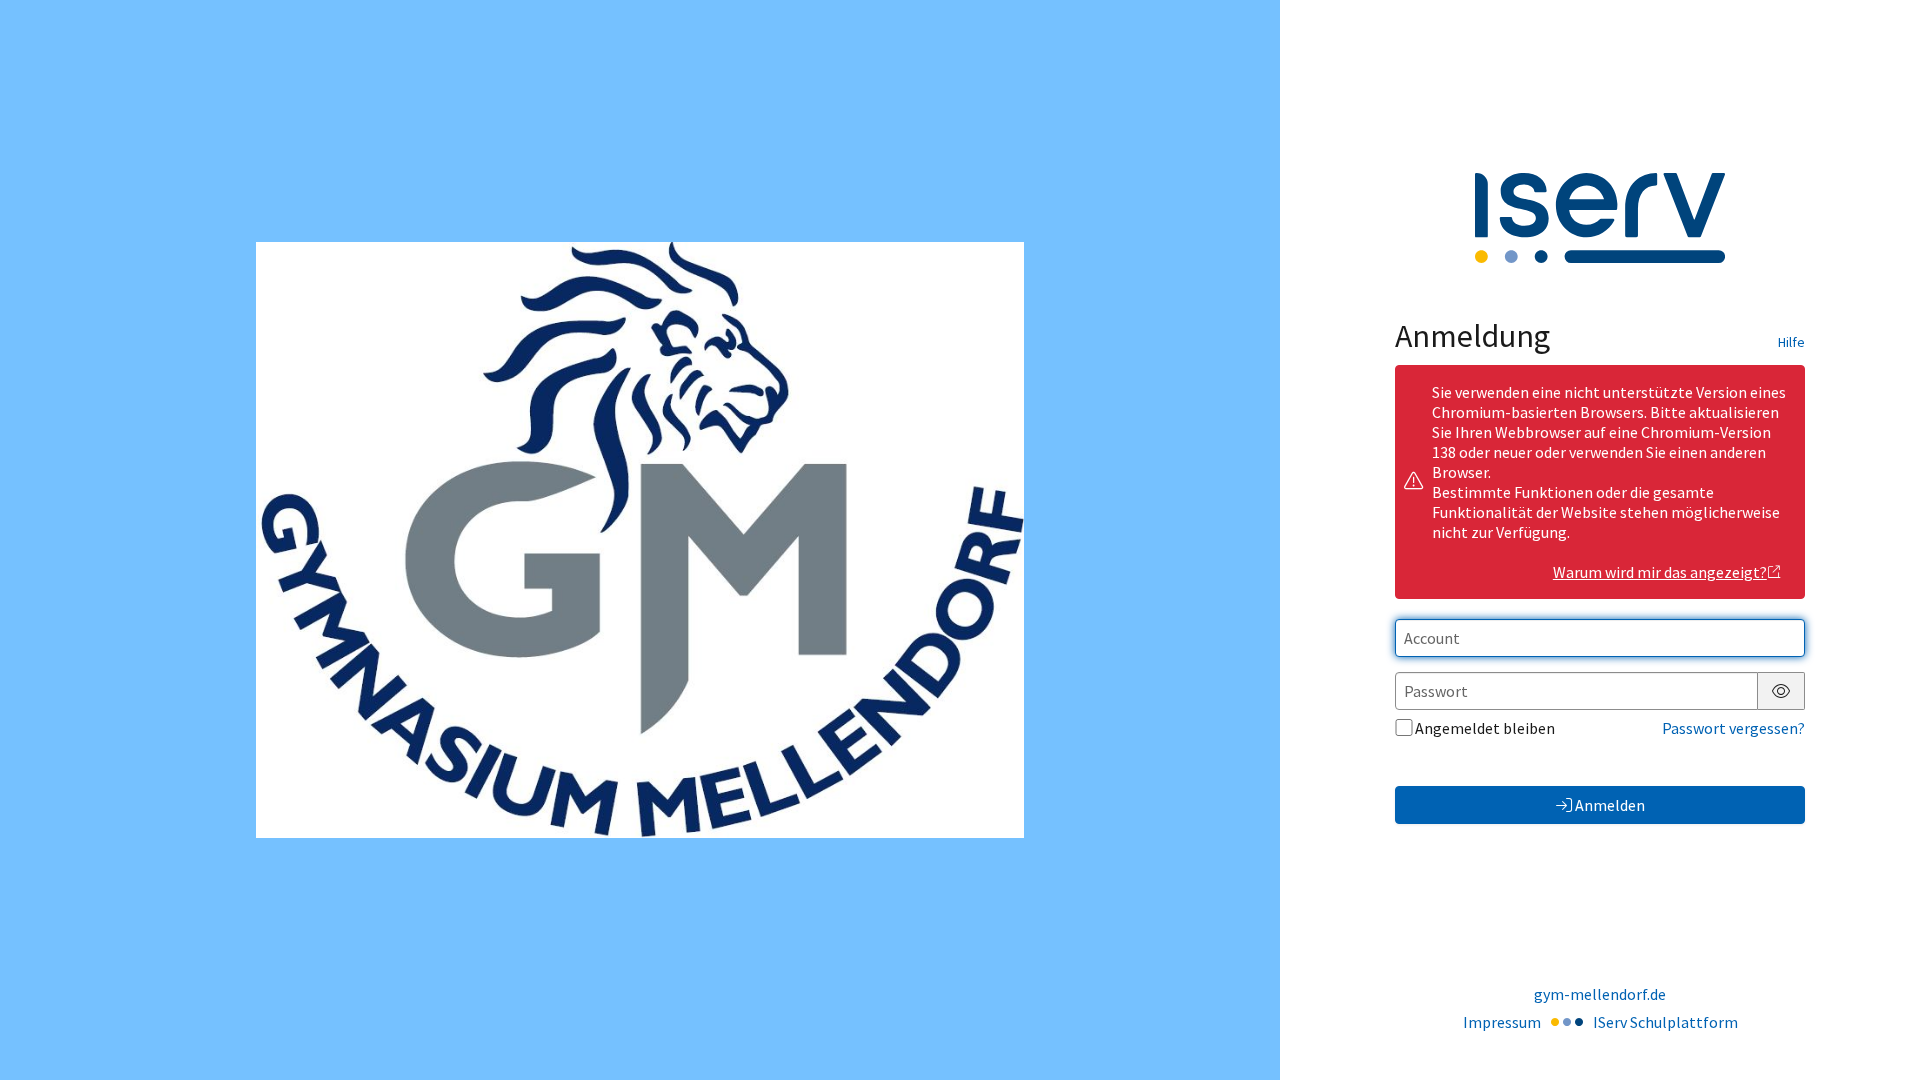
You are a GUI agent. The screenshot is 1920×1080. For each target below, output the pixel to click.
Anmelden (1610, 805)
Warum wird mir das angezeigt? (1660, 572)
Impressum (1502, 1022)
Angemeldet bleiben (1485, 728)
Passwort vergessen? (1733, 728)
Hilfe (1791, 342)
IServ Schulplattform (1665, 1022)
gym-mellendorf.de (1600, 994)
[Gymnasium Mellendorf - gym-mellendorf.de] (640, 540)
